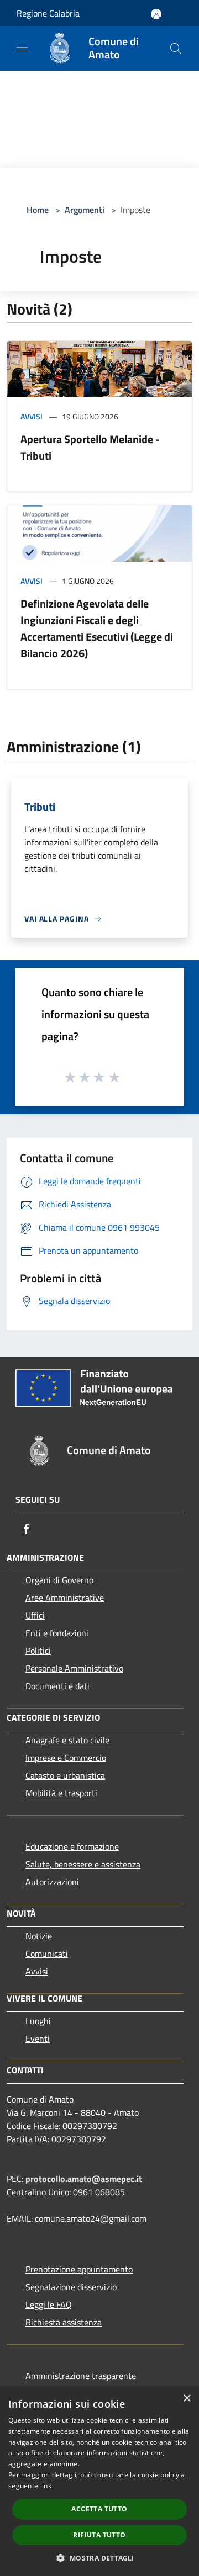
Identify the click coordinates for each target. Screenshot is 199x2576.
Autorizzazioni (52, 1882)
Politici (38, 1651)
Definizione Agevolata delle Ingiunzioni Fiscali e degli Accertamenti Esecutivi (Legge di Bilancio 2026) (97, 628)
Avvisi (32, 416)
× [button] (187, 2399)
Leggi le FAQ (49, 2304)
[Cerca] (176, 49)
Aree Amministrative (65, 1598)
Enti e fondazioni (57, 1633)
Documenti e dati (57, 1686)
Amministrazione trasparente (81, 2376)
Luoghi (38, 2021)
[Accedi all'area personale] (156, 14)
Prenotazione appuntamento (79, 2269)
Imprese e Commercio (66, 1758)
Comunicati (47, 1954)
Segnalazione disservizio (71, 2287)
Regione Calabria (48, 13)
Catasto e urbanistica (65, 1775)
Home (38, 210)
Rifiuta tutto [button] (99, 2535)
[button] (99, 2558)
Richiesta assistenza (64, 2322)
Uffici (35, 1615)
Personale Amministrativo (74, 1668)
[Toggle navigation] (22, 47)
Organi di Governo (59, 1580)
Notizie (39, 1936)
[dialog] (99, 2481)
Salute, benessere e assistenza (83, 1864)
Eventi (38, 2039)
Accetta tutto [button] (99, 2509)
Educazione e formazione (72, 1846)
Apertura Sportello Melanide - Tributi (90, 447)
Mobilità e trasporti (61, 1793)
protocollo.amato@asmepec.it (84, 2179)
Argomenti (85, 210)
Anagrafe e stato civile (67, 1740)
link (46, 2486)
